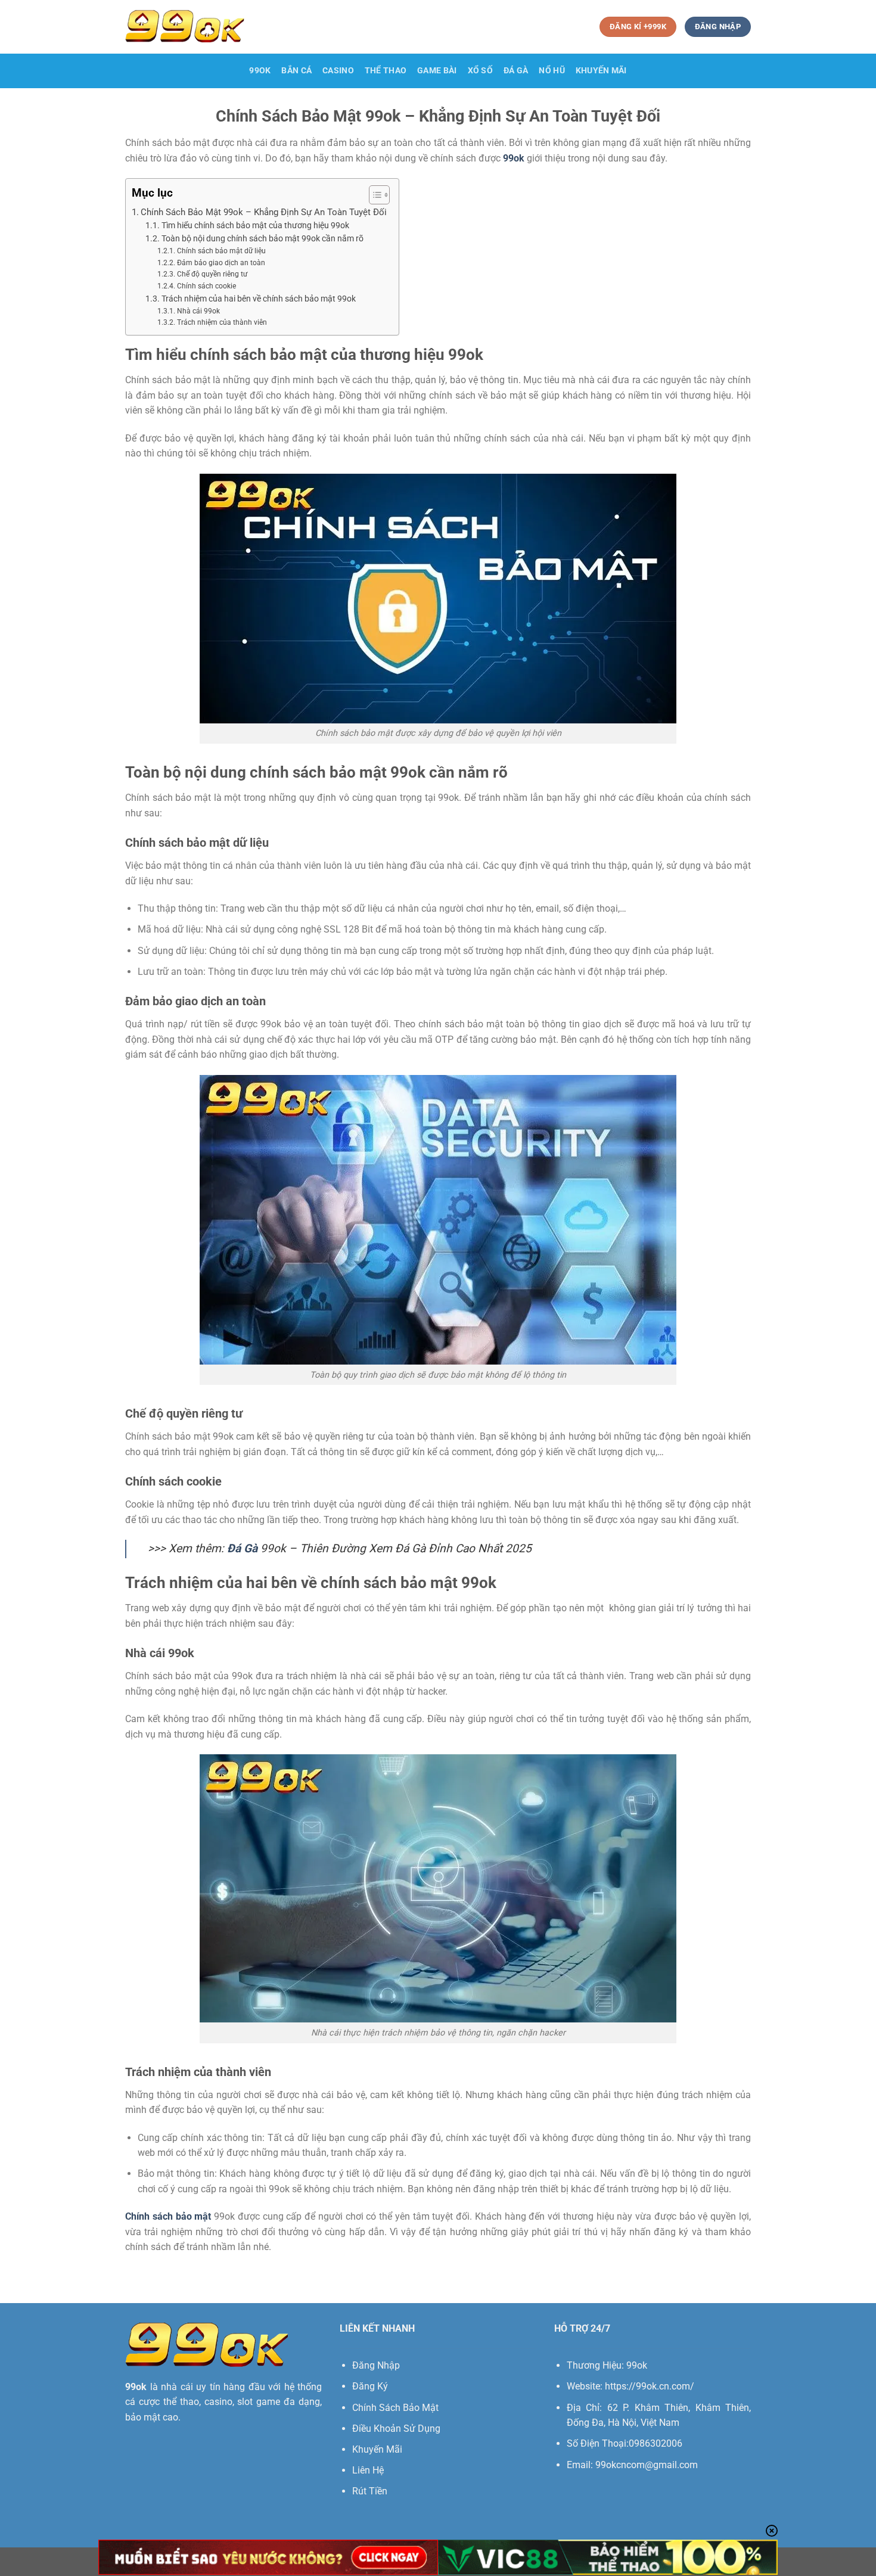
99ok (260, 71)
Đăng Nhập (376, 2365)
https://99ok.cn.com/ (650, 2386)
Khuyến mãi (601, 71)
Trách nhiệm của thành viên (222, 322)
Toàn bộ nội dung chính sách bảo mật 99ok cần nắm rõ (263, 238)
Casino (338, 71)
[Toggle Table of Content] (373, 195)
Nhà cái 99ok (198, 311)
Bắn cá (296, 71)
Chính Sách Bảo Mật (395, 2408)
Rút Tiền (370, 2491)
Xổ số (480, 71)
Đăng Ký (370, 2386)
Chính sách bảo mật (168, 2216)
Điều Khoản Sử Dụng (396, 2429)
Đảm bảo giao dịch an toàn (221, 263)
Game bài (437, 71)
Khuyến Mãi (377, 2449)
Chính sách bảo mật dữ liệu (221, 251)
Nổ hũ (552, 71)
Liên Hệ (368, 2470)
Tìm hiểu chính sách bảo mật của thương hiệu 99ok (255, 225)
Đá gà (516, 71)
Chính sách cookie (206, 286)
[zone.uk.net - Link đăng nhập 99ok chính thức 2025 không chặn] (185, 27)
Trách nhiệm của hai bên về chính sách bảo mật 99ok (259, 299)
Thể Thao (386, 71)
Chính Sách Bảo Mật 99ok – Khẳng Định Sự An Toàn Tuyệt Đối (264, 212)
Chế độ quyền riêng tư (212, 274)
